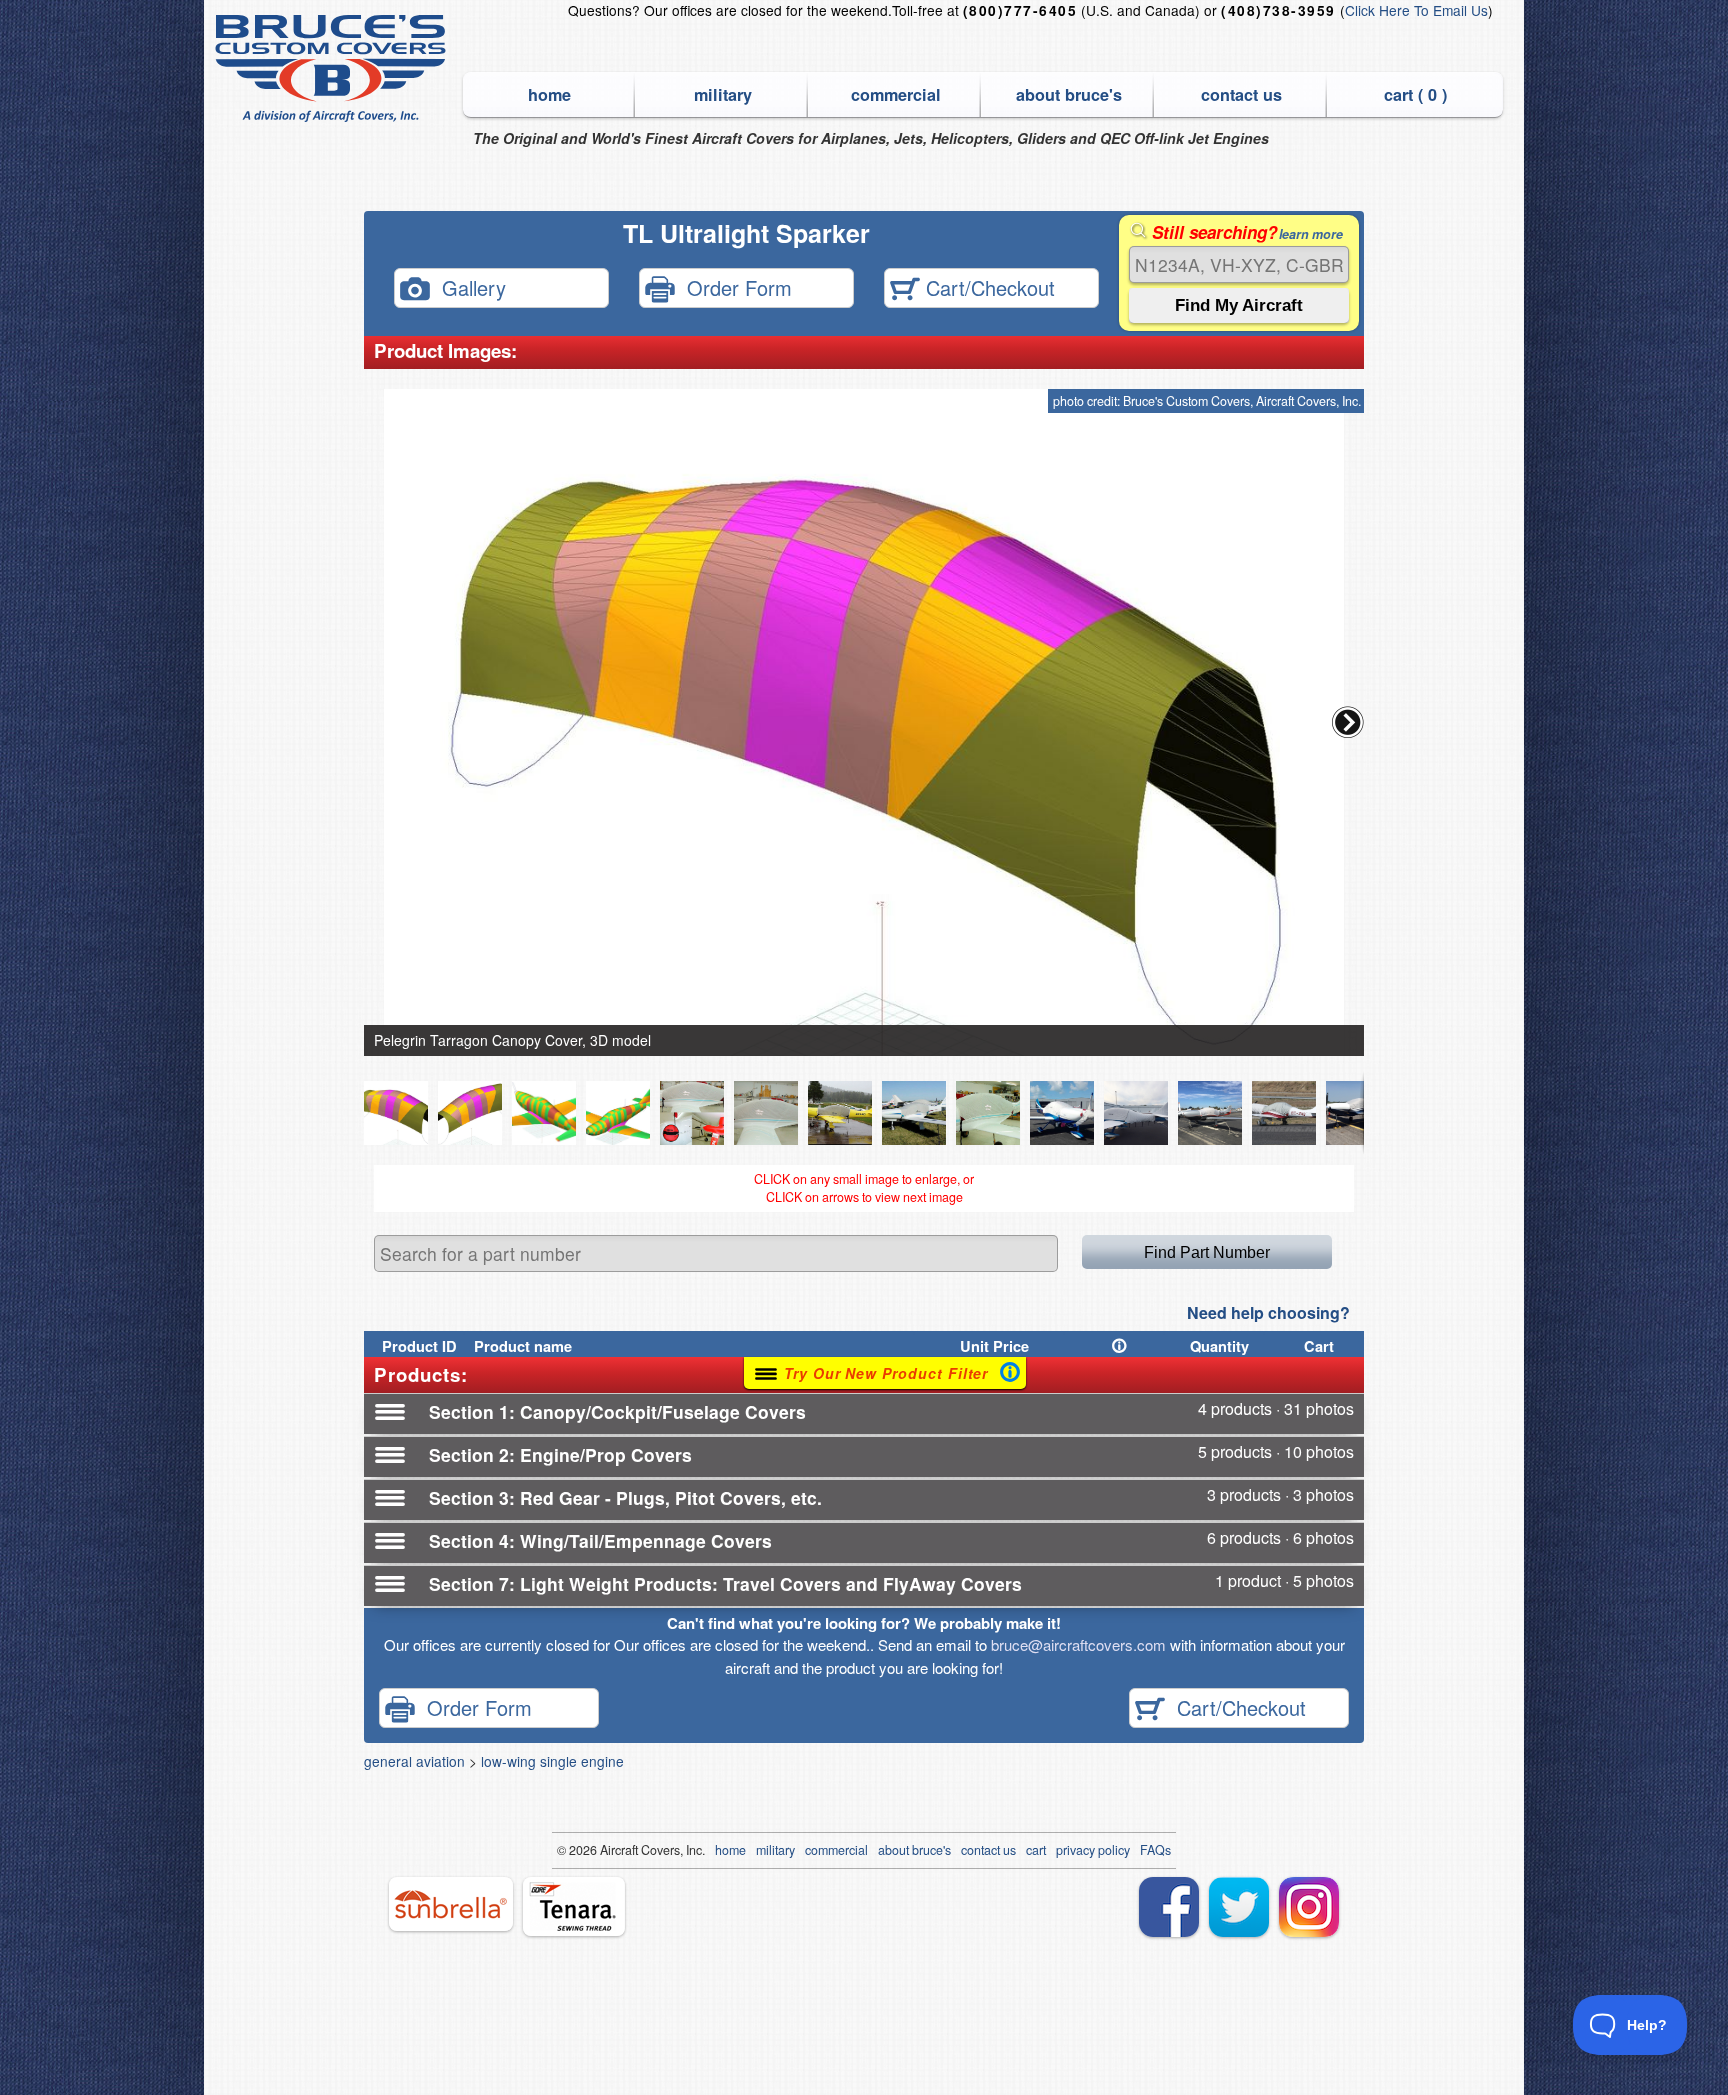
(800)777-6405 (1020, 10)
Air (607, 1850)
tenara (574, 1906)
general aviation (414, 1761)
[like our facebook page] (1169, 1907)
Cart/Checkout (987, 286)
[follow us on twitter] (1239, 1907)
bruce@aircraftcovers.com (1078, 1644)
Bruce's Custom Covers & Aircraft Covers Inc (333, 68)
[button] (1348, 722)
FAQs (1155, 1850)
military (723, 94)
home (549, 94)
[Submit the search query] (1239, 305)
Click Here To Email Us (1416, 10)
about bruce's (1069, 94)
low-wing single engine (552, 1761)
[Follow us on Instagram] (1309, 1907)
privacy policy (1093, 1850)
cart (1036, 1850)
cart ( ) (1415, 94)
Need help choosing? (1268, 1312)
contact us (1241, 94)
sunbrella (451, 1904)
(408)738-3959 (1278, 10)
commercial (896, 94)
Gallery (468, 286)
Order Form (733, 286)
